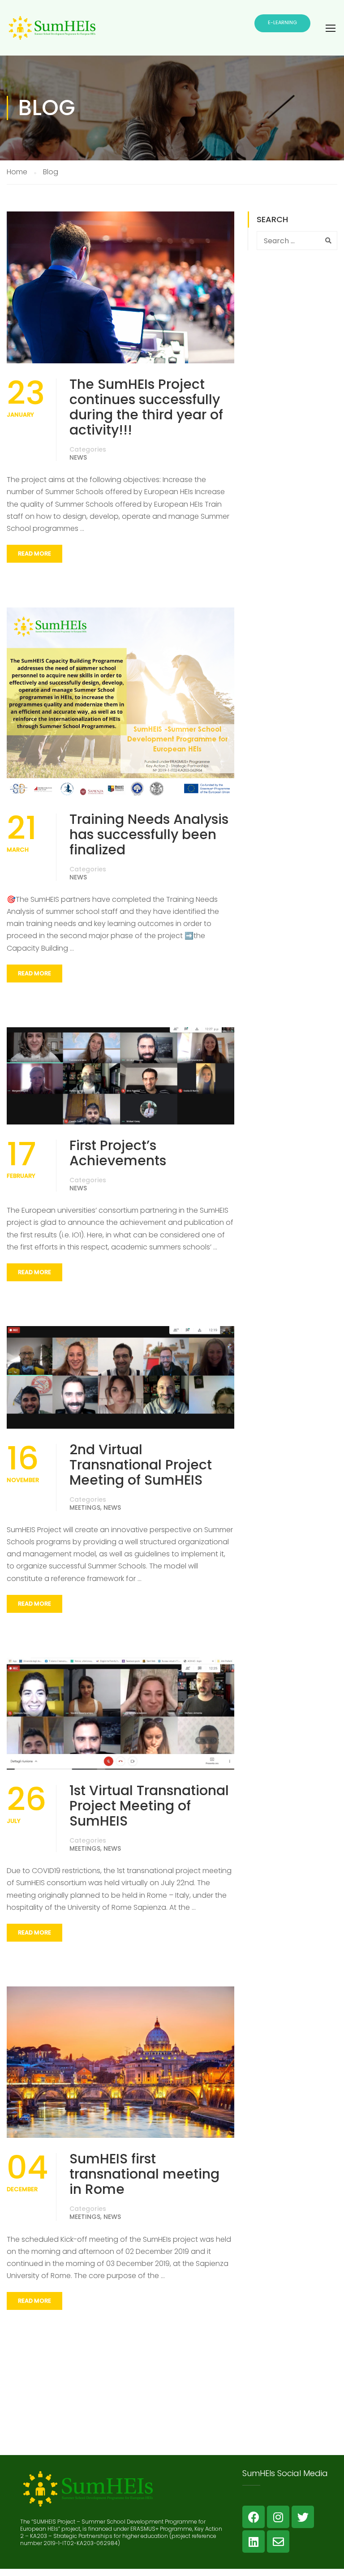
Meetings (85, 1508)
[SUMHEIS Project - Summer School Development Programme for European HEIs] (52, 35)
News (78, 457)
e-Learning (282, 22)
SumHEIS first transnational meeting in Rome (144, 2174)
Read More (34, 554)
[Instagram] (278, 2517)
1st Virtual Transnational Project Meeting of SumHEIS (149, 1806)
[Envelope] (278, 2542)
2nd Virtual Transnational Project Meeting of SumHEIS (141, 1465)
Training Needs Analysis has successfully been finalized (149, 835)
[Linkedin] (254, 2542)
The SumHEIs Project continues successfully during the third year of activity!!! (146, 407)
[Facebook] (254, 2517)
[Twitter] (303, 2517)
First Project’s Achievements (118, 1153)
